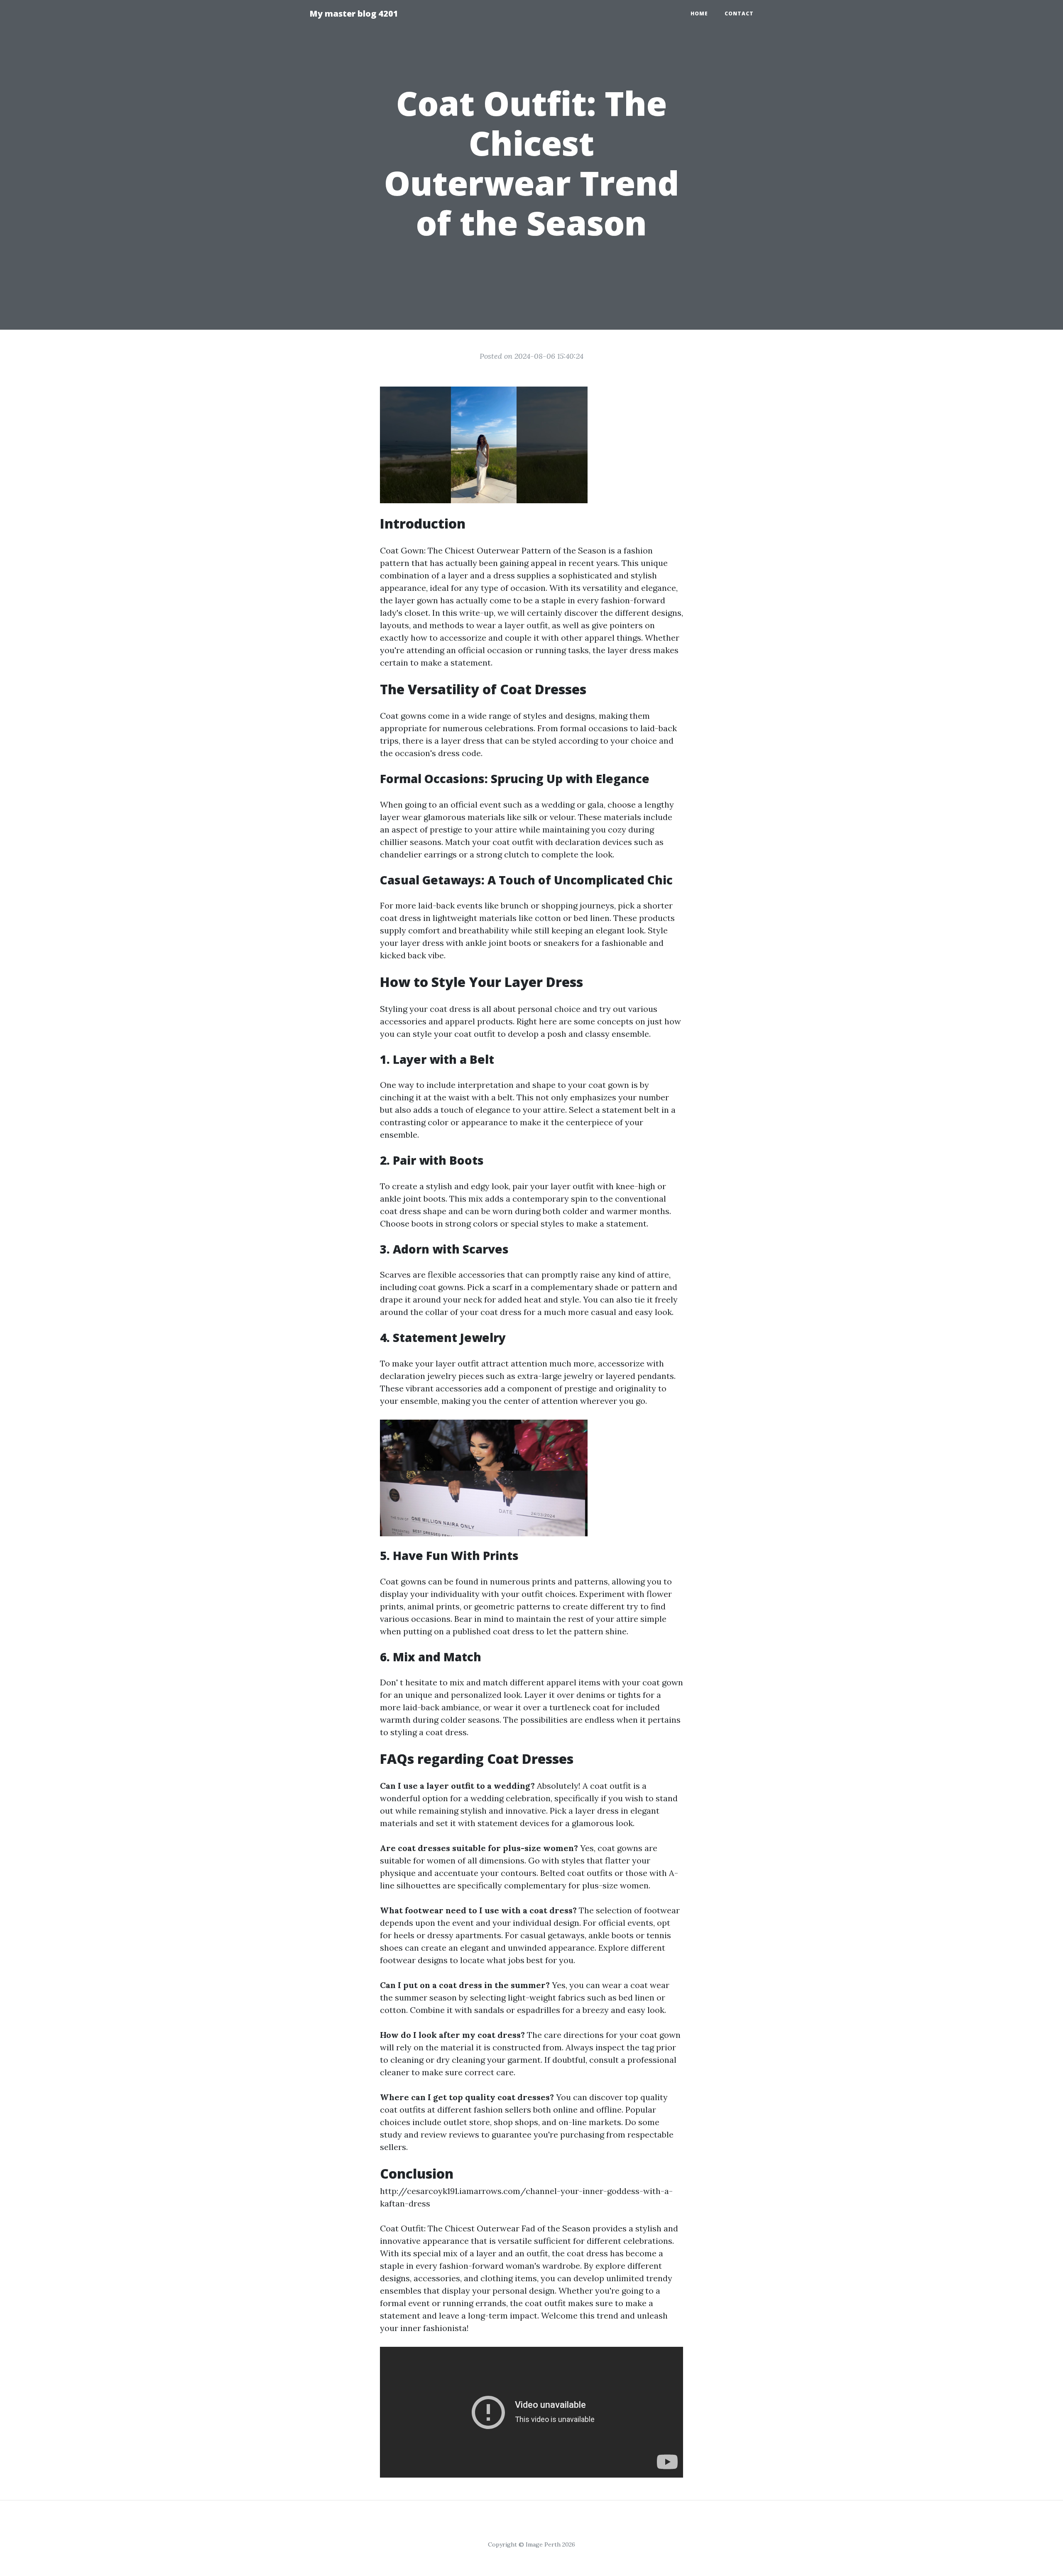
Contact (739, 13)
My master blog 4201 (354, 13)
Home (699, 13)
